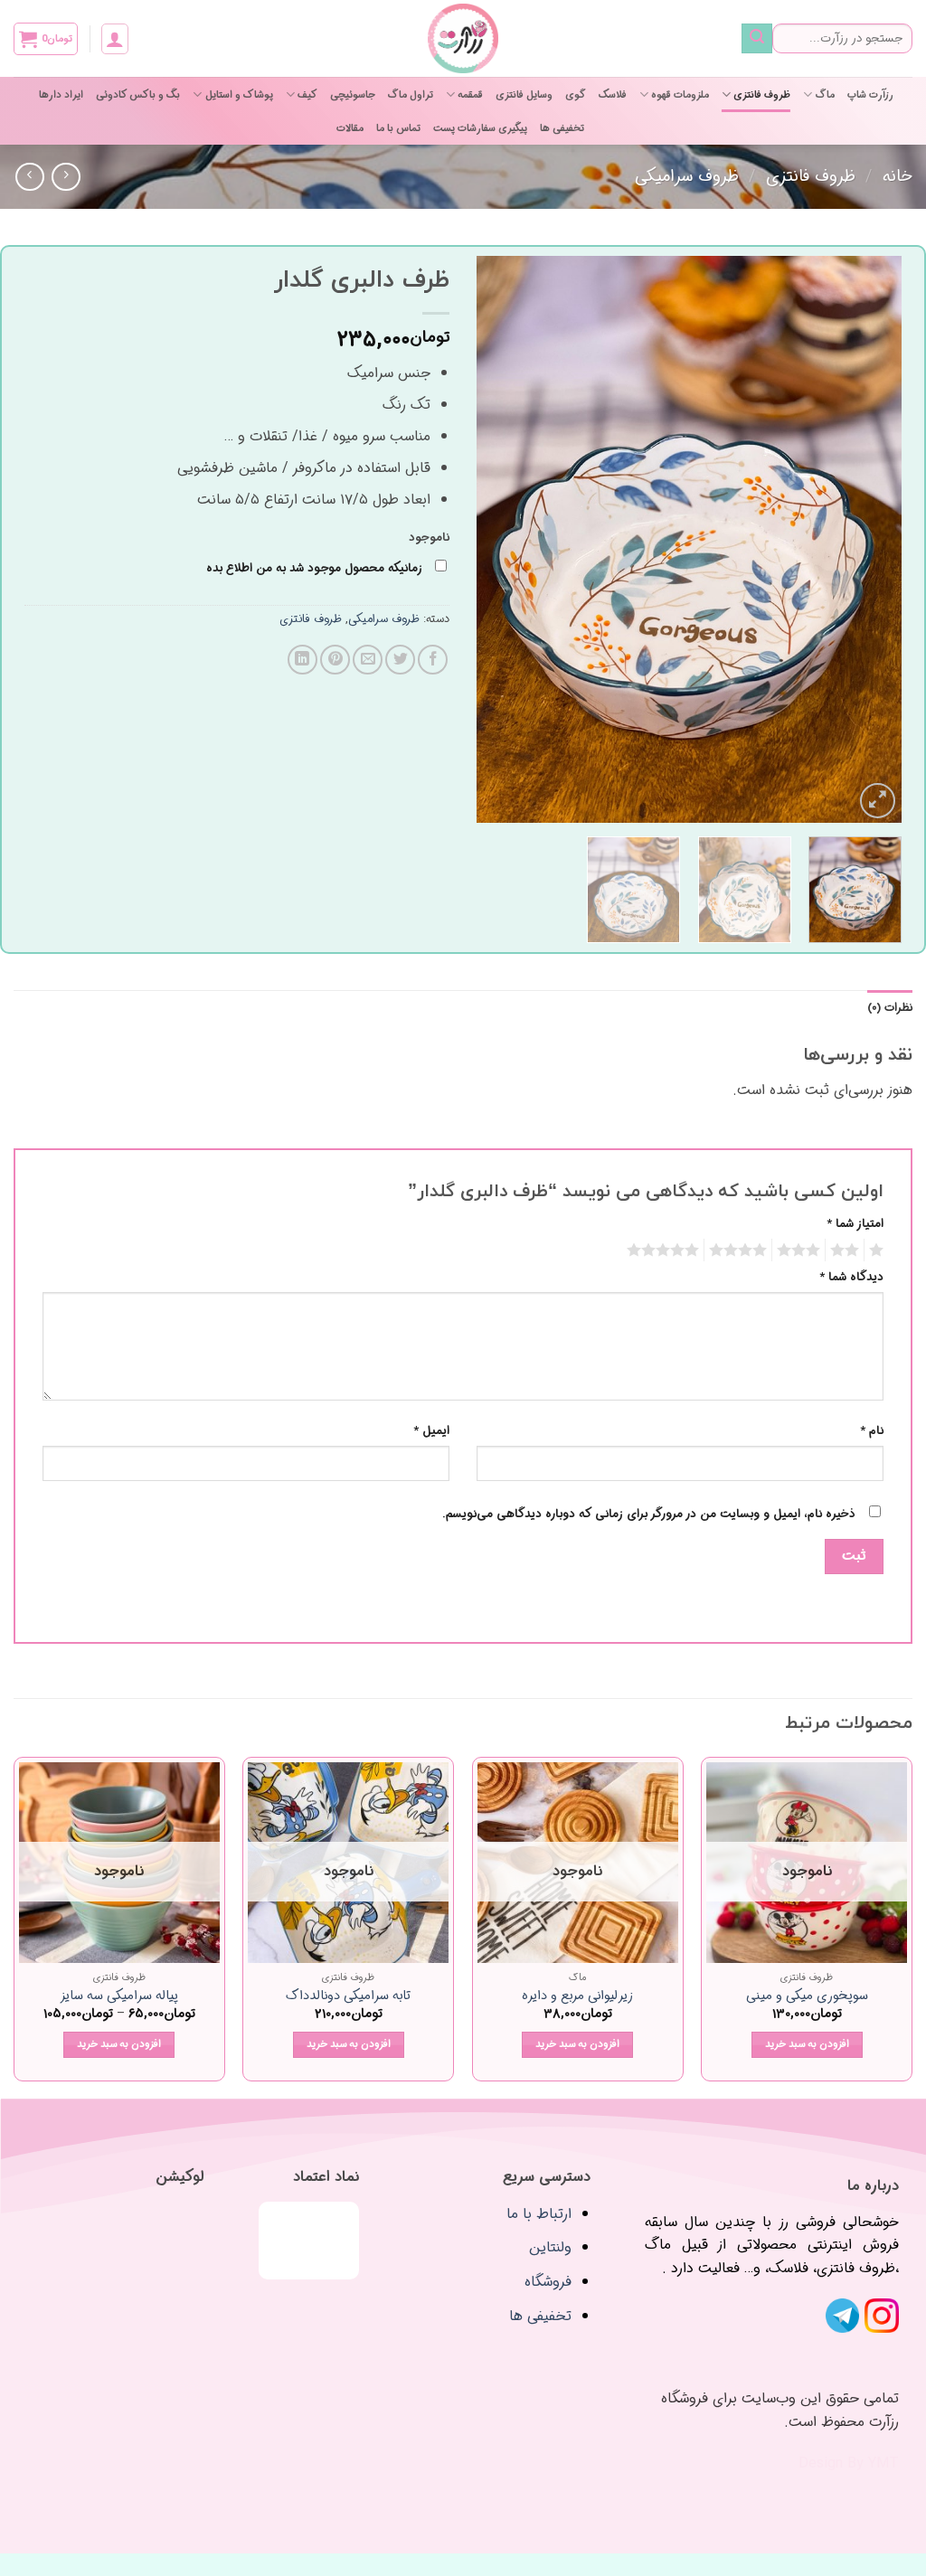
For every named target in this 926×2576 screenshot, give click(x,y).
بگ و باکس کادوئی (138, 95)
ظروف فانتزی (762, 95)
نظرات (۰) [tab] (890, 1008)
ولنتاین (550, 2247)
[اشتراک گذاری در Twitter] (400, 660)
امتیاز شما (855, 1224)
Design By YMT (849, 2463)
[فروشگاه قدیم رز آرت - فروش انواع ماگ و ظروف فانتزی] (463, 38)
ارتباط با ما (539, 2214)
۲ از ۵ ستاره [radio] (847, 1250)
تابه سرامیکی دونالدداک (348, 1997)
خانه (898, 177)
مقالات (350, 128)
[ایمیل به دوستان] (368, 660)
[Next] (495, 539)
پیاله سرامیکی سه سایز (119, 1997)
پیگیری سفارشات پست (480, 128)
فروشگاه (548, 2282)
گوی (576, 95)
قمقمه (470, 95)
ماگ (825, 95)
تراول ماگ (411, 95)
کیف (307, 95)
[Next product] (66, 177)
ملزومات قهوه (680, 95)
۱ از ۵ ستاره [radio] (879, 1250)
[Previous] (870, 539)
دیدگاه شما (851, 1278)
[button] (115, 39)
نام (872, 1431)
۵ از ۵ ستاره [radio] (666, 1250)
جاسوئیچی (353, 95)
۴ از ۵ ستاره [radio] (741, 1250)
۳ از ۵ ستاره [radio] (801, 1250)
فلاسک (613, 95)
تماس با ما (398, 128)
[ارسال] (757, 39)
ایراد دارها (61, 95)
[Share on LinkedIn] (302, 660)
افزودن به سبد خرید (807, 2044)
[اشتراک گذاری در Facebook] (433, 660)
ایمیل (431, 1431)
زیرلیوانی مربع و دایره (577, 1997)
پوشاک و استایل (239, 95)
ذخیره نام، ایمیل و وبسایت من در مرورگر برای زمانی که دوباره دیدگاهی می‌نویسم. (649, 1514)
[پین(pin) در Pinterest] (335, 660)
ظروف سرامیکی (687, 177)
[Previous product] (29, 177)
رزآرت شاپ (870, 95)
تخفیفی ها (562, 128)
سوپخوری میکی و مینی (807, 1997)
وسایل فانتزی (524, 95)
